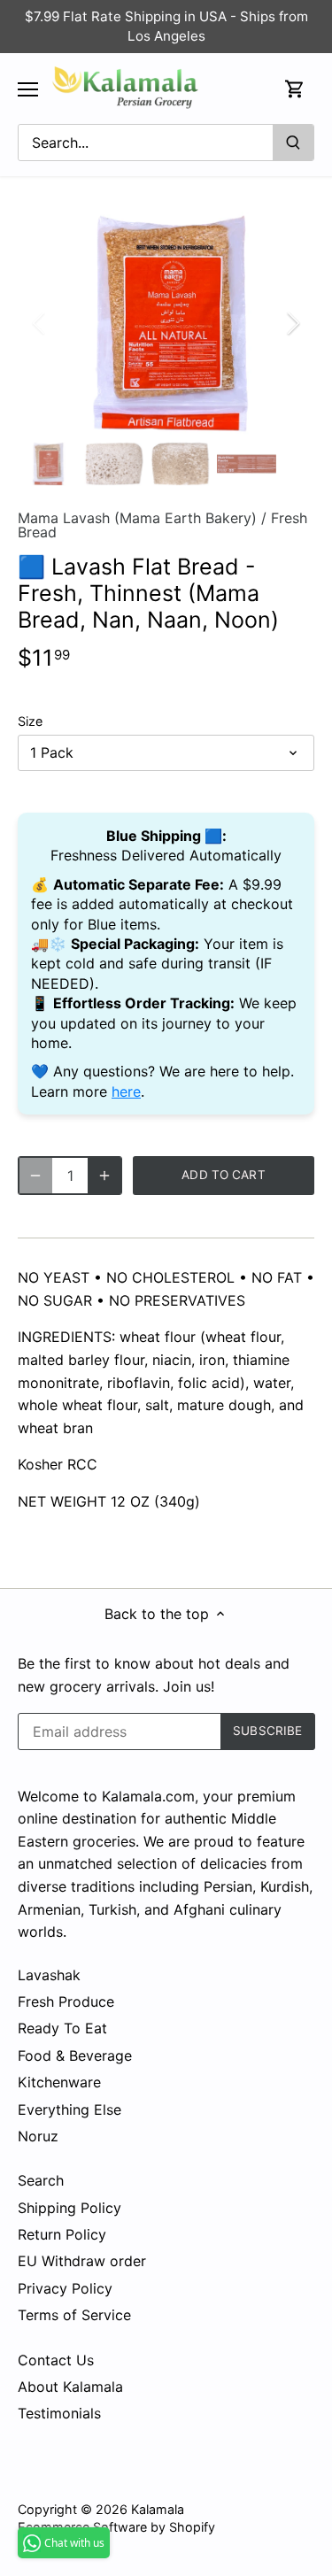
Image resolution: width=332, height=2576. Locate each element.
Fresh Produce (66, 2001)
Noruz (38, 2136)
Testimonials (59, 2413)
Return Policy (62, 2234)
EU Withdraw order (82, 2261)
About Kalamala (70, 2387)
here (126, 1091)
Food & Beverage (75, 2055)
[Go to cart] (295, 89)
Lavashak (49, 1975)
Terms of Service (74, 2315)
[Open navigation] (28, 89)
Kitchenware (59, 2082)
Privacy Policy (65, 2288)
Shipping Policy (69, 2208)
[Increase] (104, 1176)
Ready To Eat (62, 2028)
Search (41, 2180)
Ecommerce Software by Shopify (116, 2527)
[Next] (292, 323)
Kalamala (158, 2509)
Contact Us (56, 2360)
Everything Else (69, 2109)
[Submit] (293, 143)
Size (30, 721)
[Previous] (40, 323)
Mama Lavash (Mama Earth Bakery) (137, 518)
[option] (166, 323)
